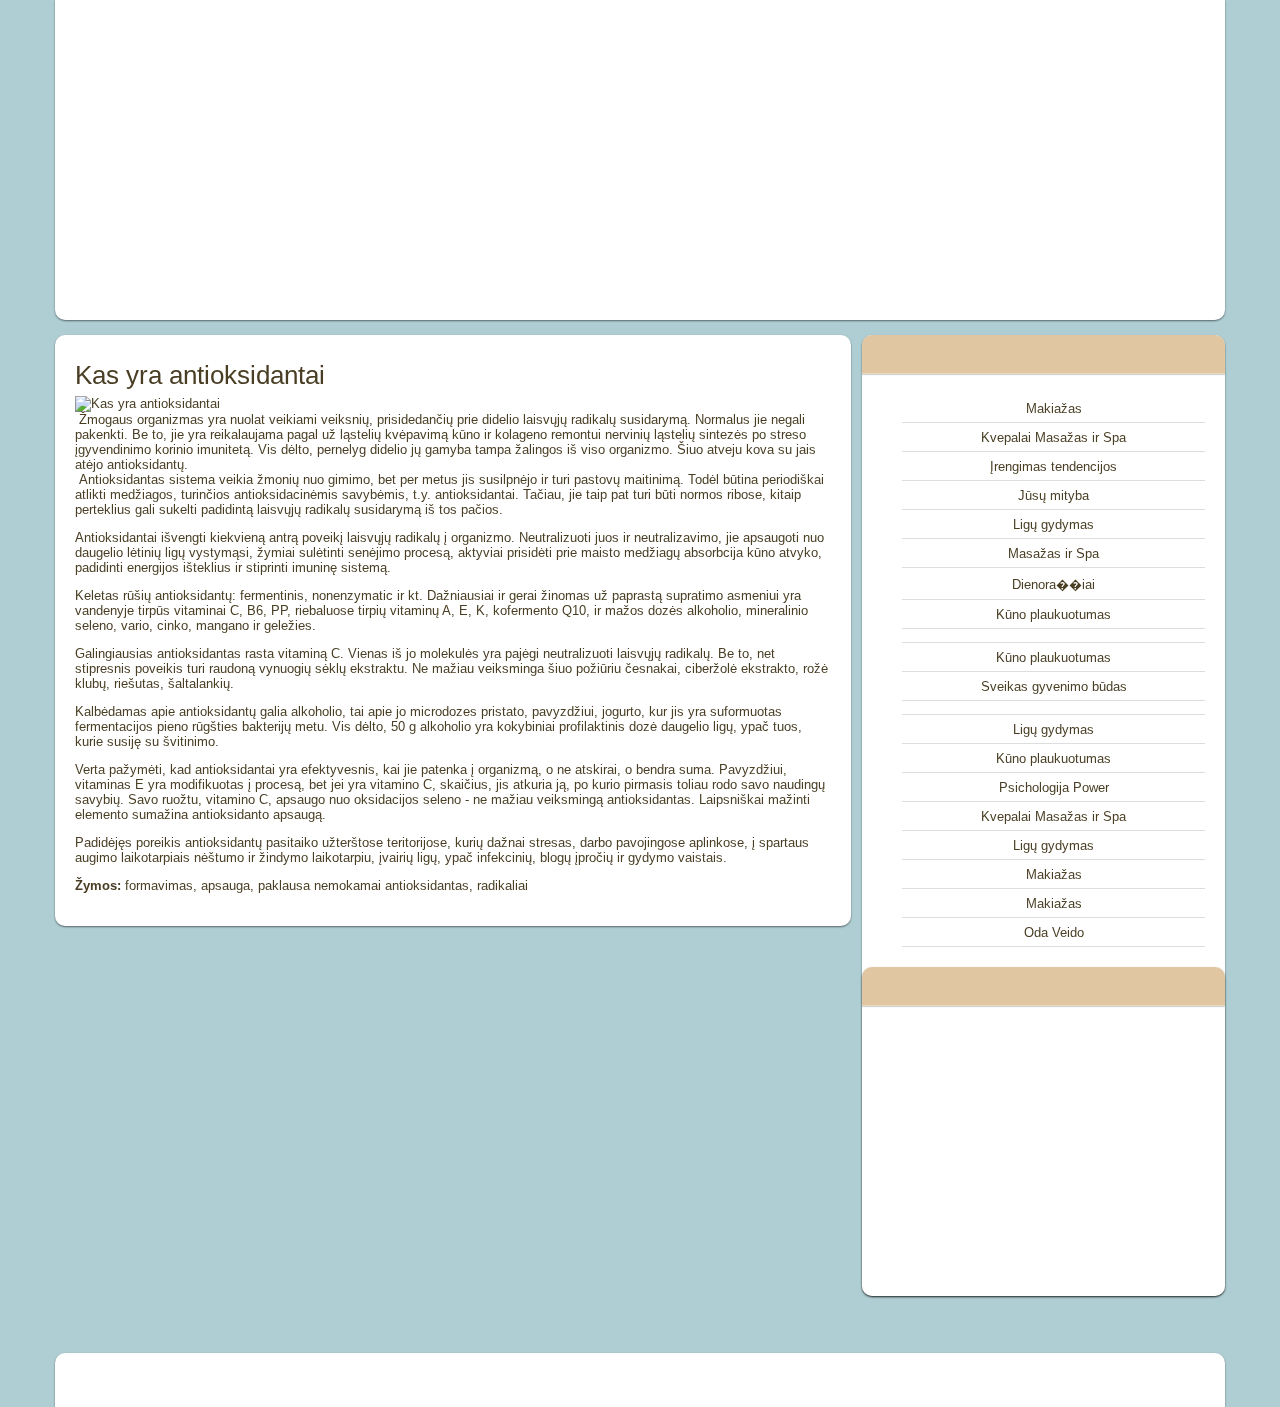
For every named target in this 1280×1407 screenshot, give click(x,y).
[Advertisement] (414, 160)
